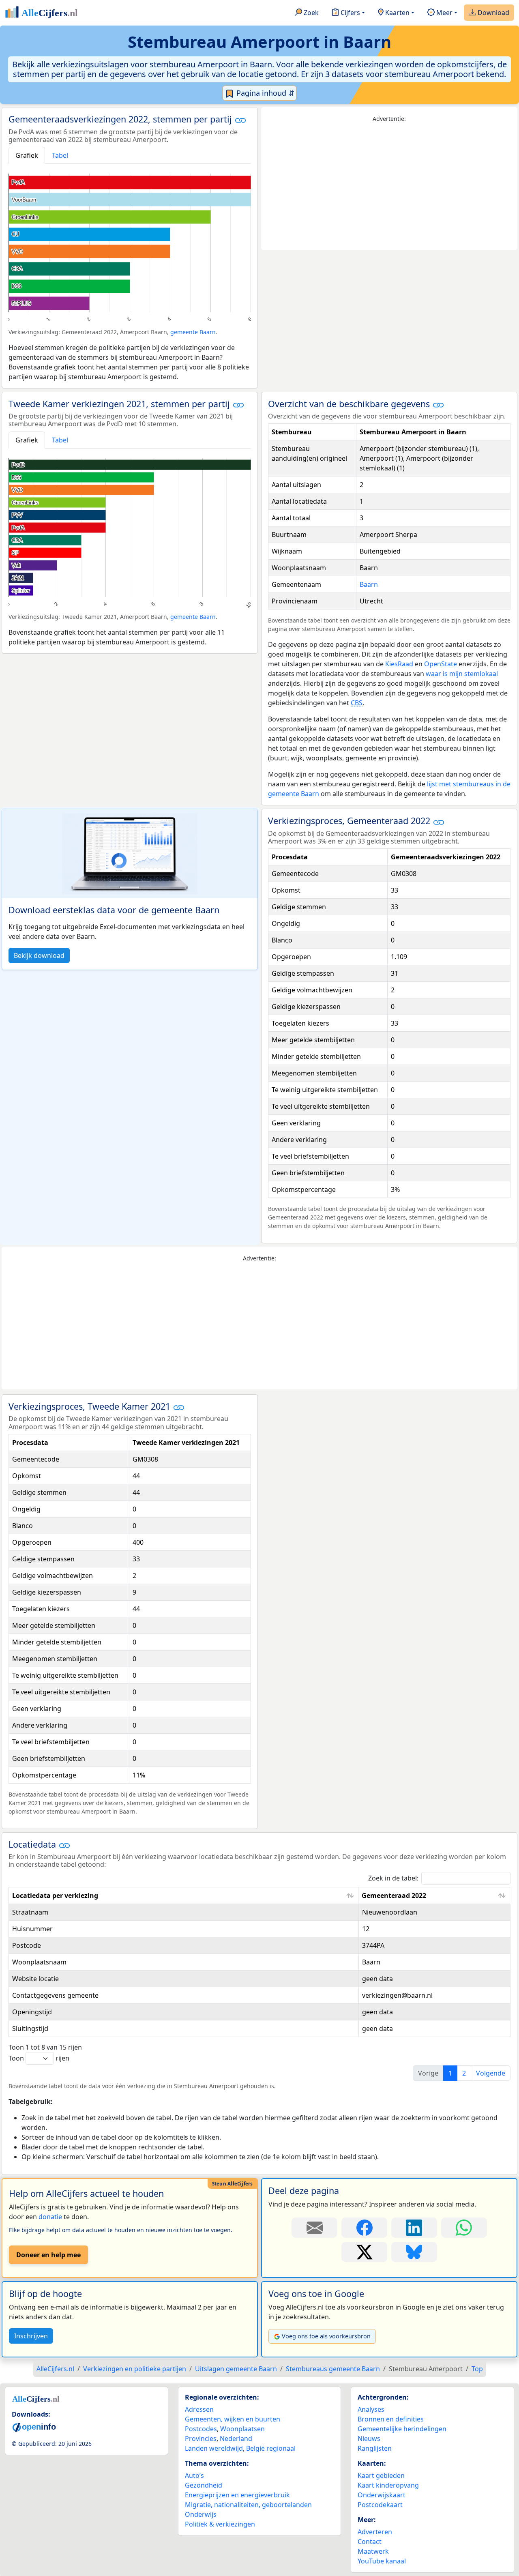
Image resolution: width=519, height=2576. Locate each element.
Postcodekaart (380, 2505)
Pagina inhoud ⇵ (264, 93)
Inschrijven (31, 2336)
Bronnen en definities (391, 2419)
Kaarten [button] (397, 13)
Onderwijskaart (382, 2495)
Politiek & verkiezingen (220, 2524)
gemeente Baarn (193, 332)
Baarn (369, 584)
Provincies (201, 2439)
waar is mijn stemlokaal (462, 674)
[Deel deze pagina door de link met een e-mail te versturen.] (314, 2228)
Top (477, 2369)
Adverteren (375, 2532)
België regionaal (271, 2448)
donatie (50, 2217)
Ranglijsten (375, 2448)
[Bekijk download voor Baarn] (130, 854)
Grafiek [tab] (27, 155)
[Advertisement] (389, 187)
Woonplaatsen (242, 2429)
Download (493, 13)
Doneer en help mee (48, 2255)
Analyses (371, 2409)
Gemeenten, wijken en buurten (233, 2419)
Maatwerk (373, 2551)
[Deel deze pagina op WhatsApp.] (464, 2228)
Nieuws (369, 2439)
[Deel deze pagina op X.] (364, 2252)
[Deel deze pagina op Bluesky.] (414, 2252)
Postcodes (201, 2429)
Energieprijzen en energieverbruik (237, 2495)
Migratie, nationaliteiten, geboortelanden (248, 2505)
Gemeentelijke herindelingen (402, 2429)
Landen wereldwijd (214, 2448)
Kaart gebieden (381, 2475)
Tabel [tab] (60, 155)
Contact (370, 2542)
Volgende (491, 2073)
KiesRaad (399, 664)
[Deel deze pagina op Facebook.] (364, 2228)
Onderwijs (201, 2514)
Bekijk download (39, 955)
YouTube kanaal (382, 2561)
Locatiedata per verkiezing (55, 1896)
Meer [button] (444, 13)
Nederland (236, 2439)
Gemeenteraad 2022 (394, 1896)
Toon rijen (39, 2058)
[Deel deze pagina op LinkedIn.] (414, 2228)
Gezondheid (204, 2485)
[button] (240, 120)
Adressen (199, 2409)
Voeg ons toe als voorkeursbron (326, 2336)
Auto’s (194, 2475)
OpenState (441, 664)
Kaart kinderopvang (388, 2485)
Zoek (310, 13)
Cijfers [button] (350, 13)
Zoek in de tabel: (393, 1878)
